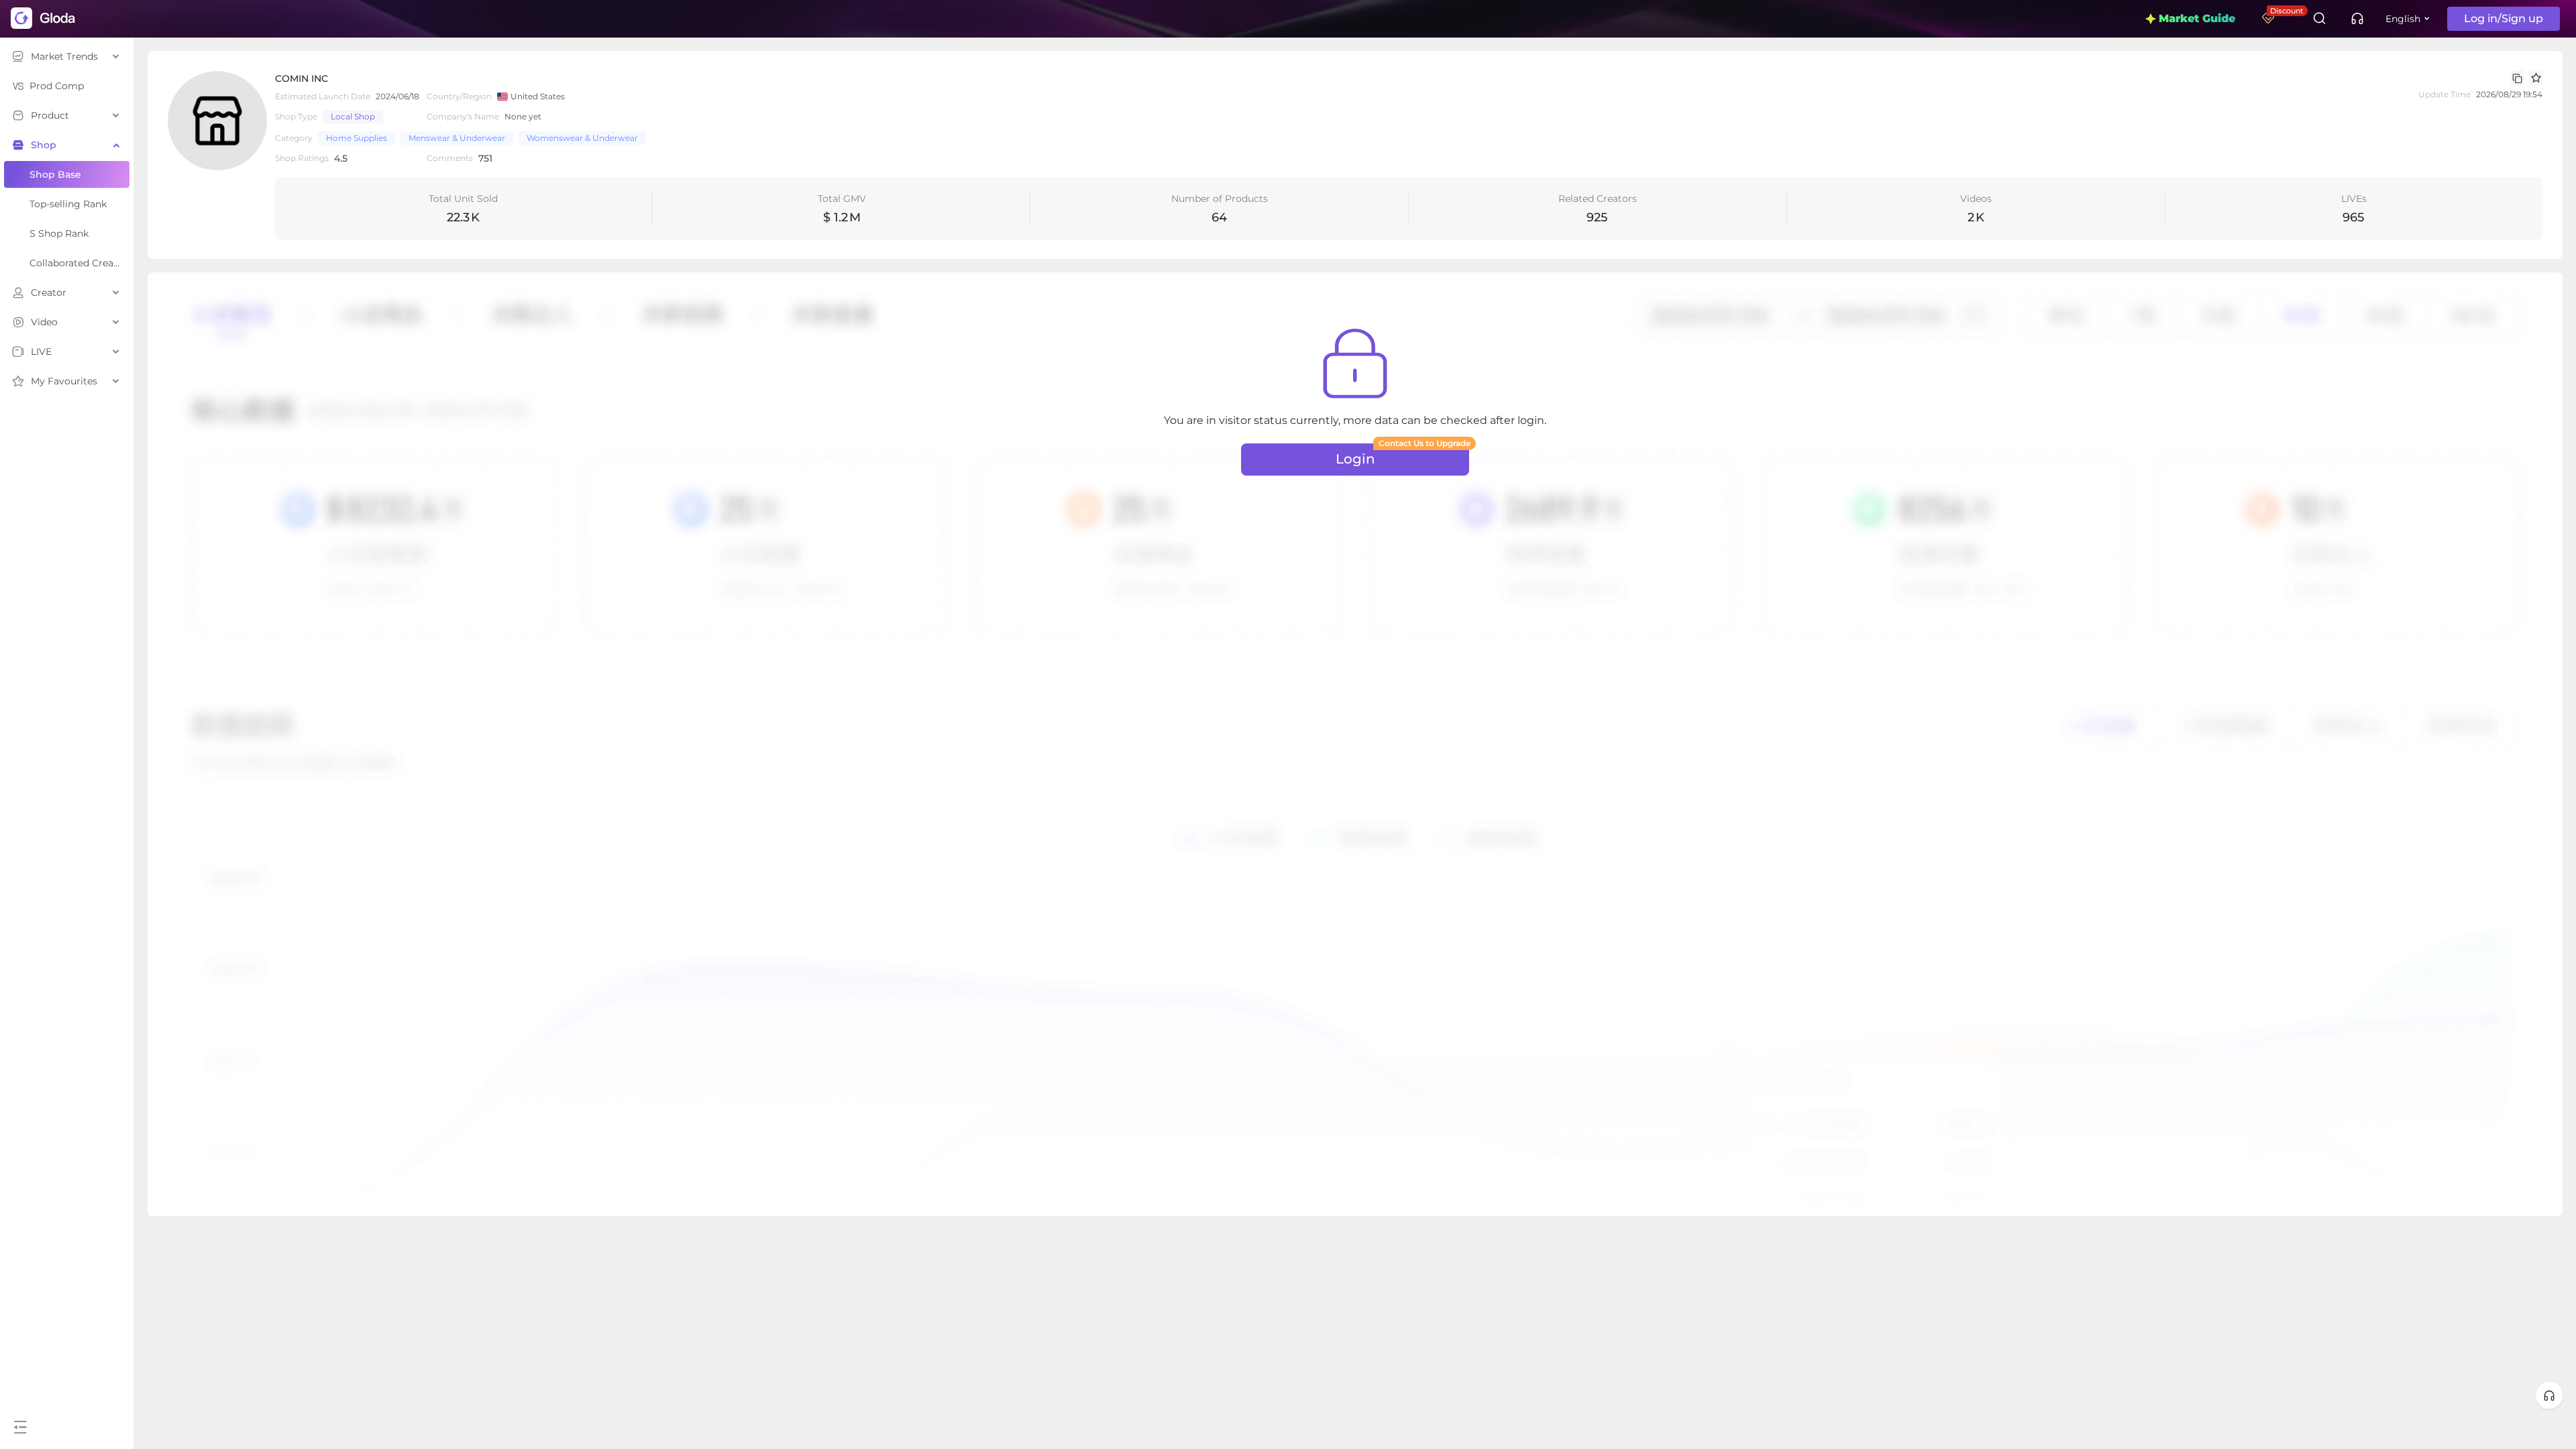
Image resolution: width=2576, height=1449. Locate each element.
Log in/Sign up (2504, 18)
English (2403, 19)
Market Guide (2197, 18)
